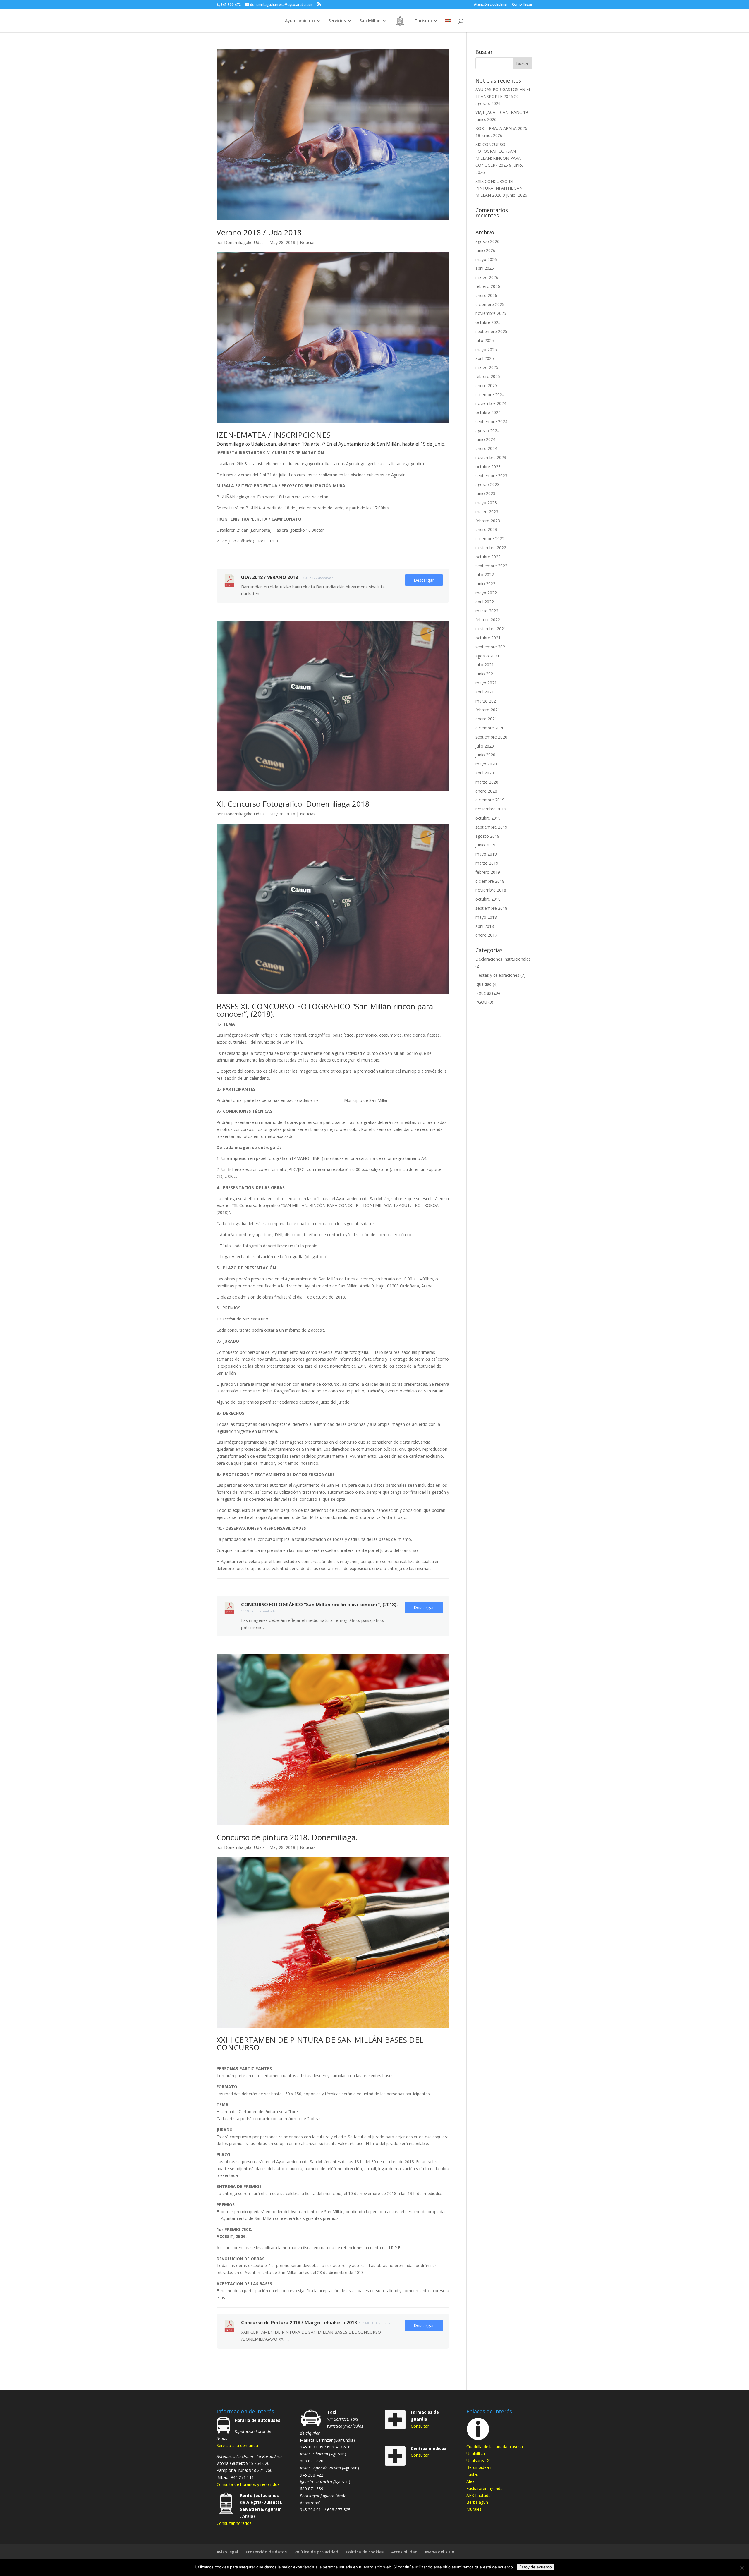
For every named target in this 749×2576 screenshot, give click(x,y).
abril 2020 (485, 773)
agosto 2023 (487, 484)
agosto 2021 (487, 656)
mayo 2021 (486, 683)
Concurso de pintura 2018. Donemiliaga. (287, 1837)
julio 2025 (485, 340)
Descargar (424, 580)
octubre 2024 (488, 412)
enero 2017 (486, 935)
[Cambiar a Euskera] (448, 26)
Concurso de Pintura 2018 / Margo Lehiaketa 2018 (299, 2323)
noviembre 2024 (491, 403)
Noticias (308, 242)
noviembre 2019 (491, 809)
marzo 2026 (487, 277)
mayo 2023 (486, 503)
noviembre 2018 (491, 890)
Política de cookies (365, 2552)
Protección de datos (266, 2552)
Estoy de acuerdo (536, 2567)
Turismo (423, 21)
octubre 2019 (488, 818)
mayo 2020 (486, 764)
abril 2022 (485, 602)
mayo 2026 (486, 259)
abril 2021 (485, 692)
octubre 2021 (488, 638)
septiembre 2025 (491, 331)
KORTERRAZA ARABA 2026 (501, 128)
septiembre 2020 (491, 737)
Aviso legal (227, 2552)
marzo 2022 (487, 611)
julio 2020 (485, 746)
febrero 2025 (488, 376)
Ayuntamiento (300, 21)
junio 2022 (485, 584)
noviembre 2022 (491, 548)
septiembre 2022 (491, 566)
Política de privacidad (316, 2552)
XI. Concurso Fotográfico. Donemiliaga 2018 (293, 804)
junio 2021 (485, 674)
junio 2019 (485, 845)
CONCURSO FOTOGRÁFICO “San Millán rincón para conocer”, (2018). (319, 1605)
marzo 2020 (487, 782)
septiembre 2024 (491, 421)
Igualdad (483, 984)
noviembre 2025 (491, 313)
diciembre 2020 (490, 728)
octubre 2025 (488, 322)
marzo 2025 (487, 367)
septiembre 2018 (491, 908)
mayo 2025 (486, 350)
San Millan (370, 21)
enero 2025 (486, 385)
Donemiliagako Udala (244, 242)
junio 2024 (485, 439)
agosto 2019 (487, 836)
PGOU (481, 1002)
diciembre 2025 (490, 304)
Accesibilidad (404, 2552)
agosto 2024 (487, 431)
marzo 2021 (487, 701)
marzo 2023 (487, 512)
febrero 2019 (488, 872)
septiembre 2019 (491, 827)
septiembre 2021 (491, 647)
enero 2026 (486, 295)
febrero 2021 (488, 710)
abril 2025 (485, 358)
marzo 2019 (487, 863)
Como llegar (522, 5)
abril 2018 (485, 926)
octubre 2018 (488, 899)
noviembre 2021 (491, 629)
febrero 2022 (488, 620)
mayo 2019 (486, 854)
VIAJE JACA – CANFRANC (499, 112)
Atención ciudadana (490, 5)
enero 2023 (486, 529)
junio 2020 (485, 755)
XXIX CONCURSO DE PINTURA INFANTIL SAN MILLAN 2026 (499, 188)
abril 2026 (485, 268)
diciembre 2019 (490, 800)
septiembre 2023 (491, 476)
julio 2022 (485, 575)
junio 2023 (485, 493)
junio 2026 (485, 250)
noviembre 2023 (491, 457)
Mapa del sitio (440, 2552)
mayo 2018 (486, 917)
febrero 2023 (488, 521)
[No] (742, 2568)
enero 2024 (486, 448)
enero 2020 (486, 791)
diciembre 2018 (490, 881)
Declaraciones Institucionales (503, 959)
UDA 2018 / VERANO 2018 (269, 577)
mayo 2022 (486, 593)
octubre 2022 (488, 557)
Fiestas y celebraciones (497, 975)
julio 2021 (485, 665)
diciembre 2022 (490, 539)
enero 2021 (486, 719)
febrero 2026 (488, 286)
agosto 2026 (487, 241)
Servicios (337, 21)
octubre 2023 (488, 467)
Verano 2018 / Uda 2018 (259, 232)
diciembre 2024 (490, 395)
